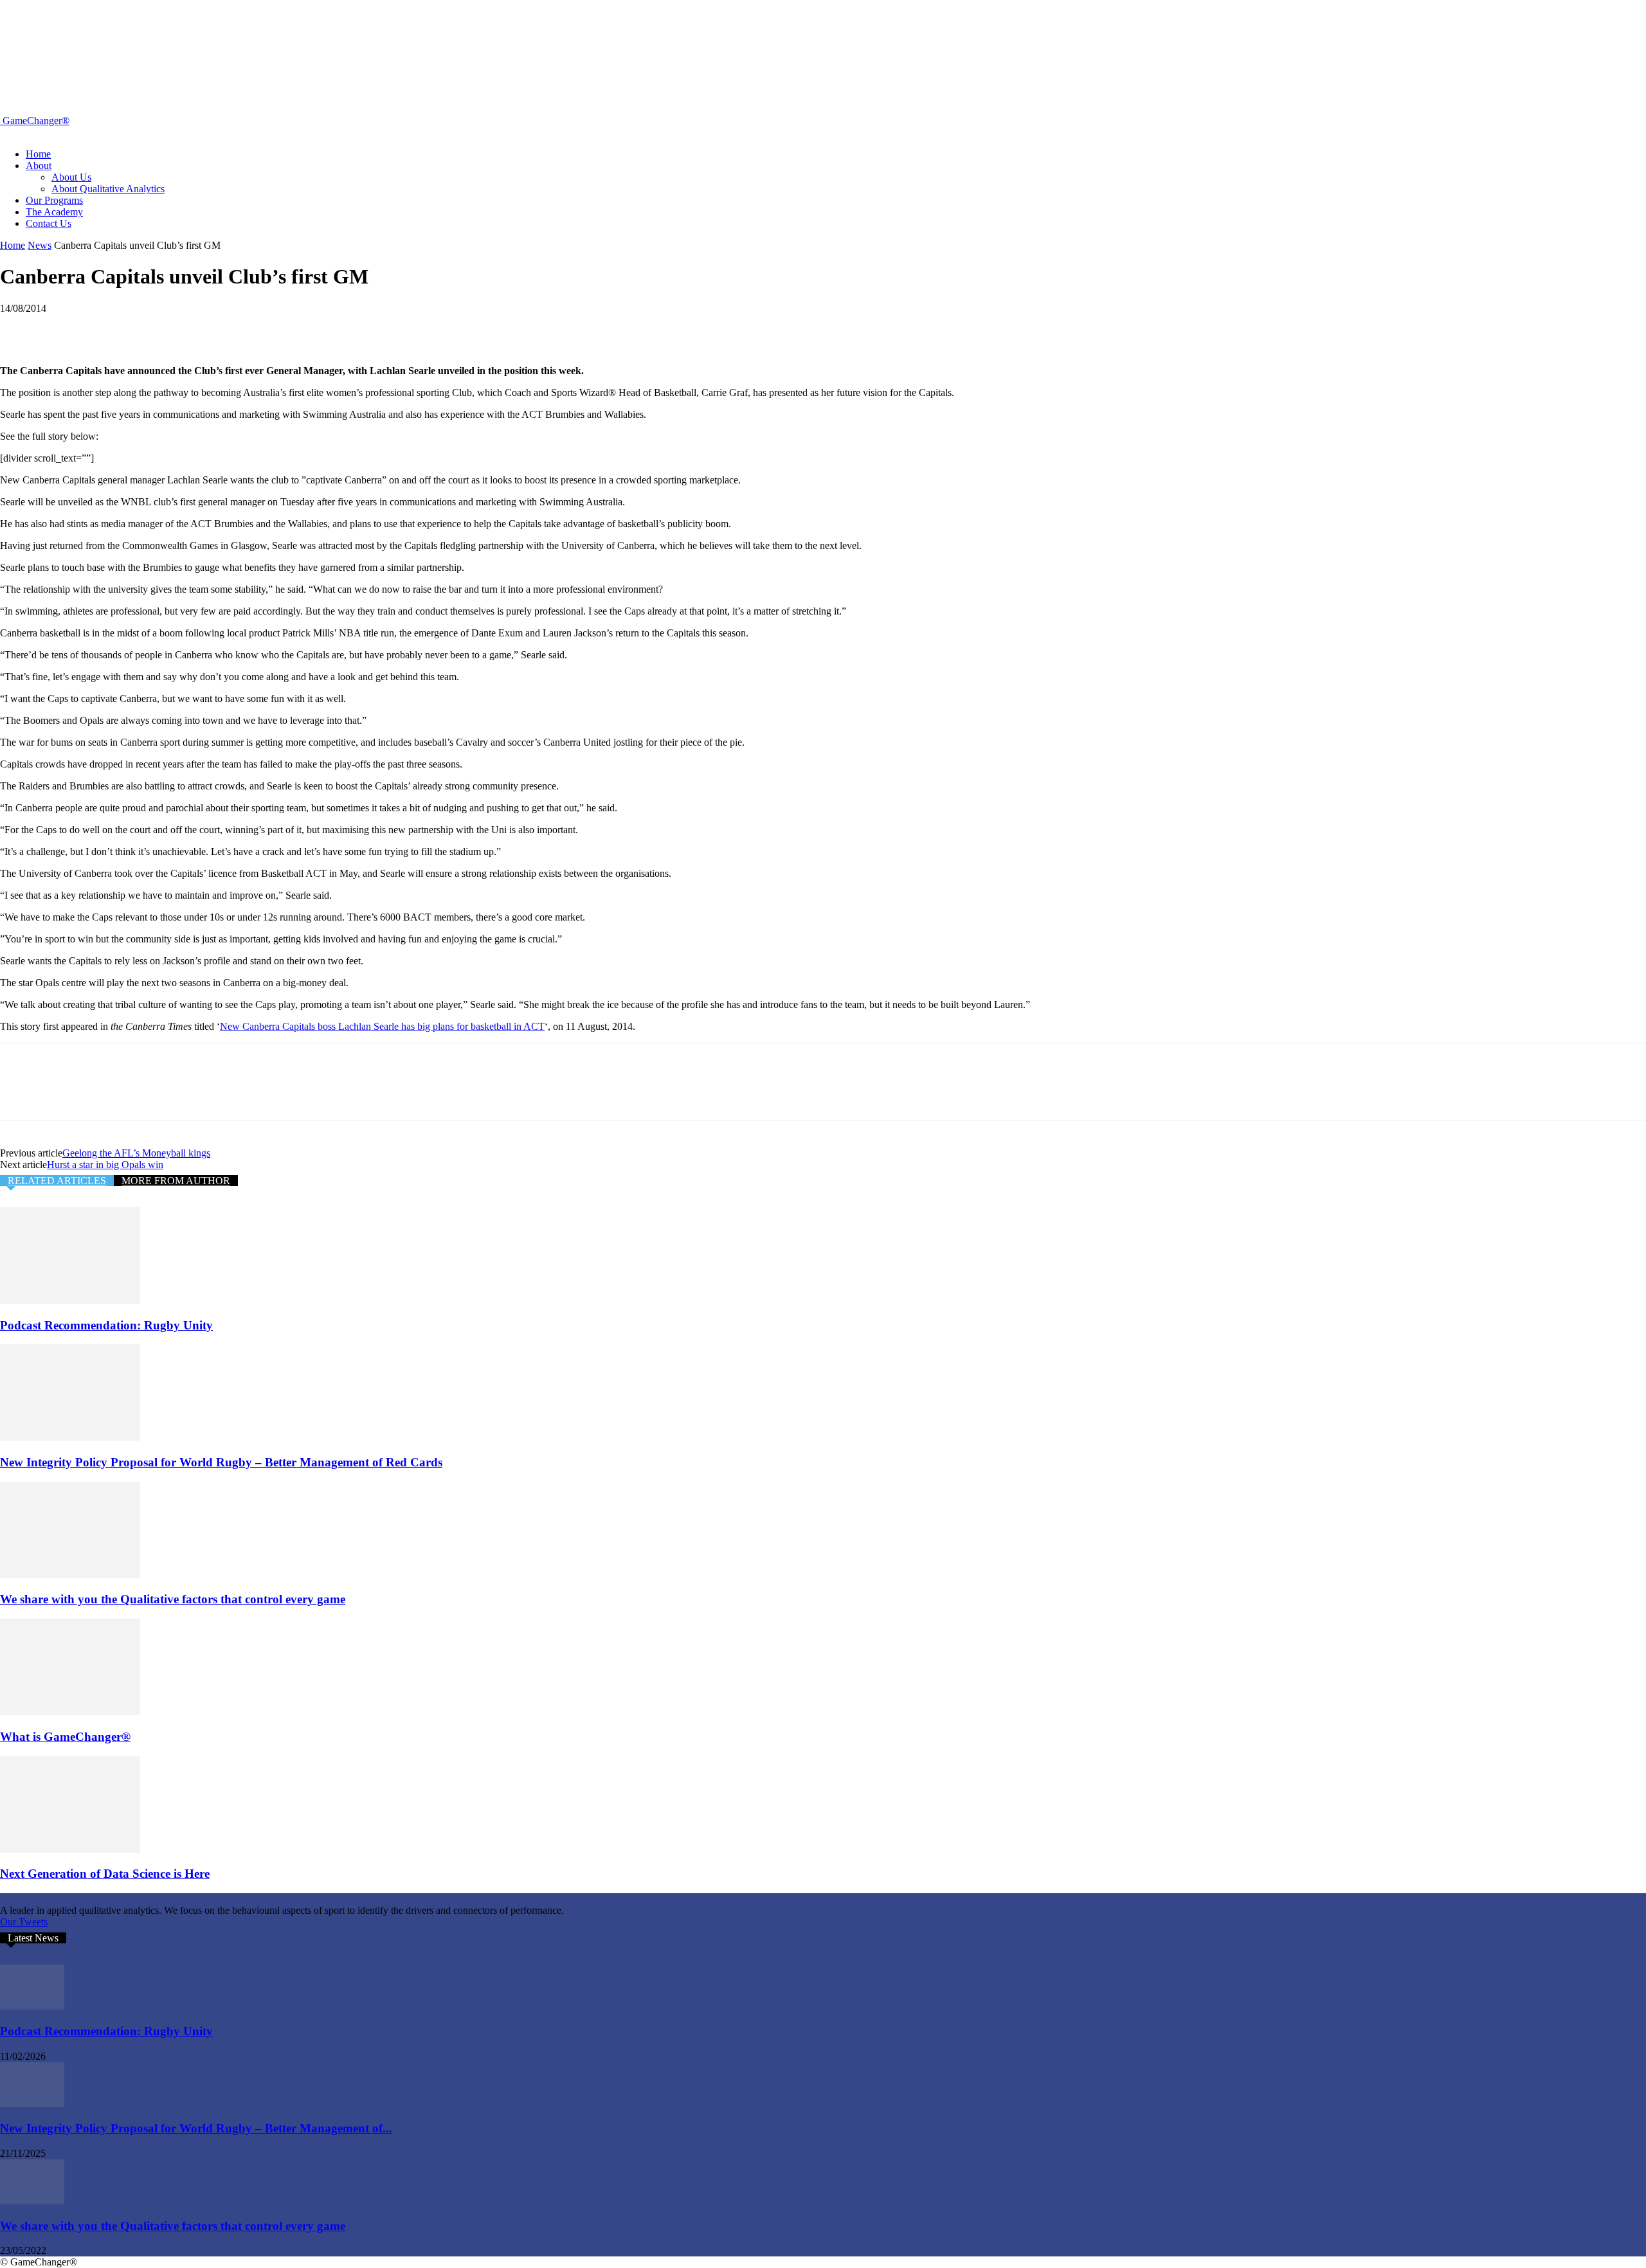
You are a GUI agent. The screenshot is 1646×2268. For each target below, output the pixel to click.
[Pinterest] (114, 328)
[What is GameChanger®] (70, 1712)
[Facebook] (21, 328)
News (40, 245)
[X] (68, 328)
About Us (71, 177)
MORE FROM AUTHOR (176, 1181)
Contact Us (49, 223)
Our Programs (54, 200)
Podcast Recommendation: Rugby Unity (106, 1325)
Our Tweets (24, 1922)
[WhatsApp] (160, 328)
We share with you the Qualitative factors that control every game (173, 1599)
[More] (207, 328)
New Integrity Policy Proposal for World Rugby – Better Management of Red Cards (221, 1462)
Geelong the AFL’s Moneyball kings (136, 1153)
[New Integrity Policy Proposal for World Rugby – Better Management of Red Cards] (70, 1437)
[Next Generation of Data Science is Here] (70, 1849)
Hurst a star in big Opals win (105, 1165)
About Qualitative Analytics (108, 189)
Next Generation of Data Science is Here (105, 1874)
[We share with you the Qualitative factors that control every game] (70, 1575)
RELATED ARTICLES (57, 1181)
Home (38, 154)
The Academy (54, 212)
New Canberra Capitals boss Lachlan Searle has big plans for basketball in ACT (382, 1026)
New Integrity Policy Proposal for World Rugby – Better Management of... (196, 2128)
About (39, 166)
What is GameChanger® (65, 1737)
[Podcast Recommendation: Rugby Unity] (70, 1300)
